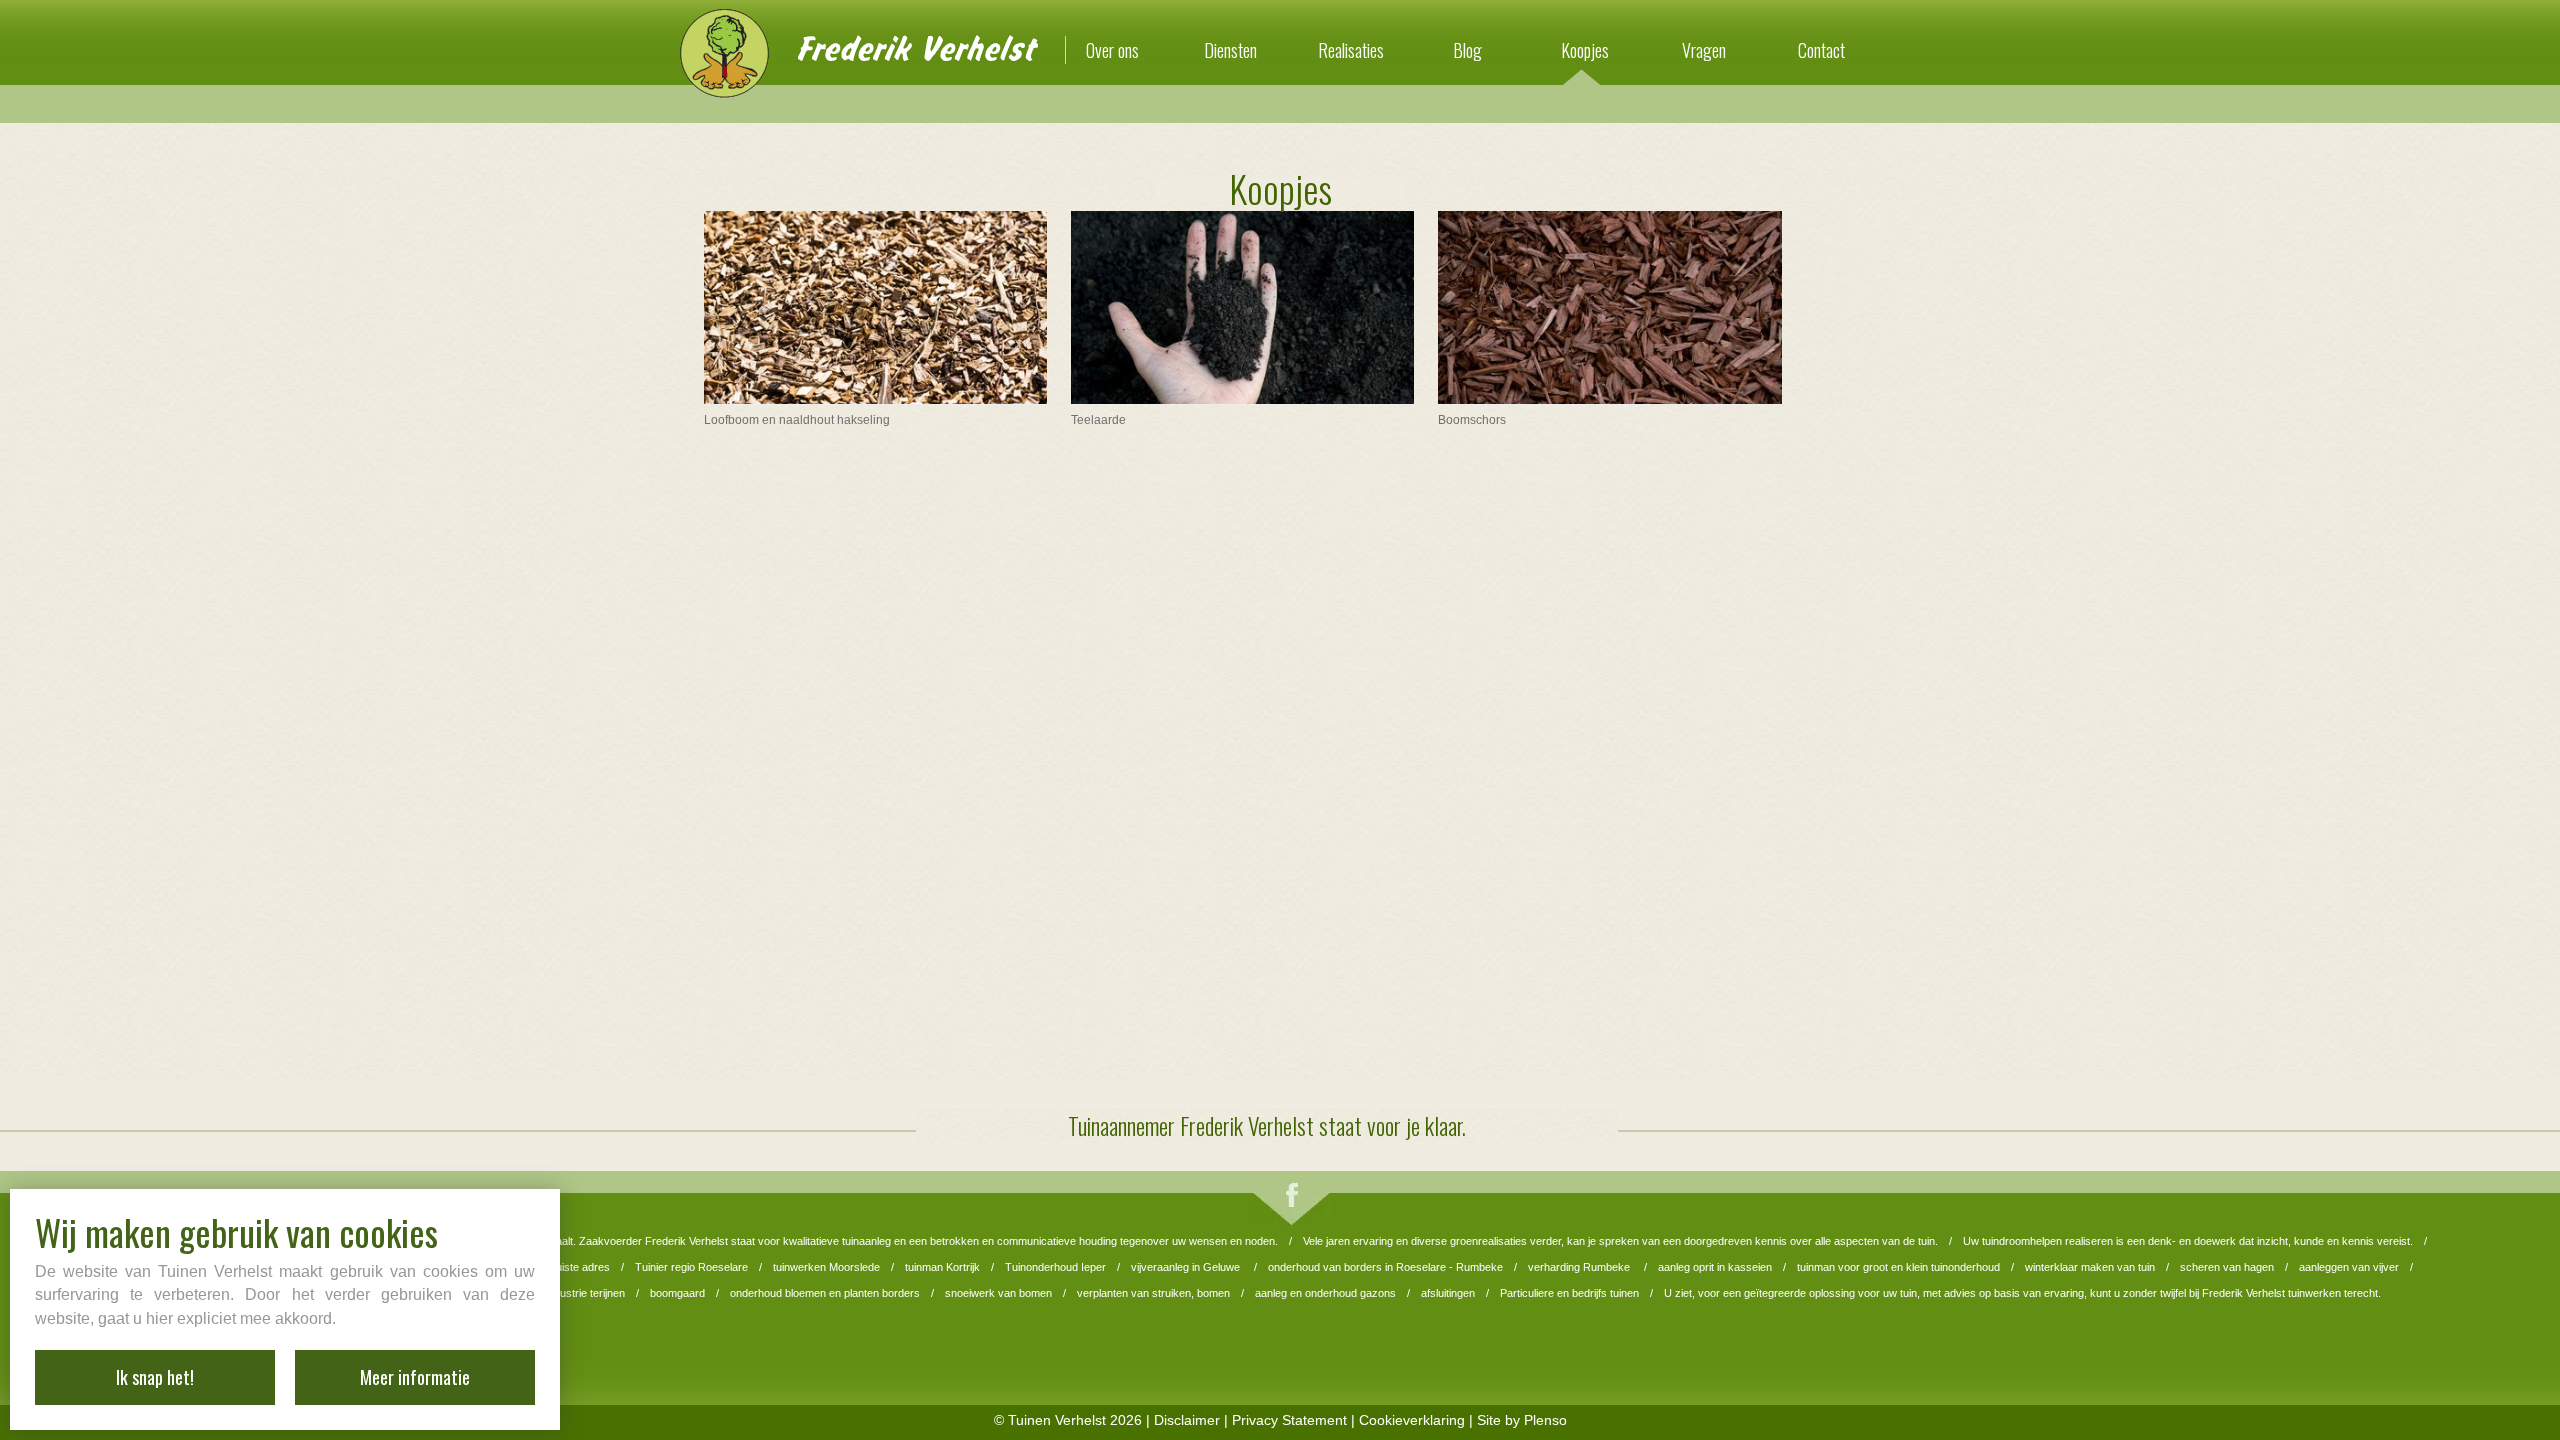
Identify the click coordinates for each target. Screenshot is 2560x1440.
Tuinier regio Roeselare (691, 1267)
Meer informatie (415, 1377)
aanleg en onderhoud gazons (1325, 1293)
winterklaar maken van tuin (2090, 1267)
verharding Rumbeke (1580, 1267)
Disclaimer (1187, 1420)
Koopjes (1585, 50)
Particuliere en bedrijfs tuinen (1569, 1293)
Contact (1821, 50)
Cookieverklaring (1412, 1420)
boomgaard (677, 1293)
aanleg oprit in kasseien (1715, 1267)
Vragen (1704, 50)
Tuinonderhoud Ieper (1055, 1267)
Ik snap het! (155, 1377)
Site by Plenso (1522, 1420)
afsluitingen (1448, 1293)
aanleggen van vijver (2349, 1267)
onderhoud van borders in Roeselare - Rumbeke (1385, 1267)
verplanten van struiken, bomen (1153, 1293)
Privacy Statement (1289, 1420)
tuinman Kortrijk (942, 1267)
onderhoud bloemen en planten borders (825, 1293)
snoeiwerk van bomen (998, 1293)
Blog (1467, 50)
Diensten (1230, 50)
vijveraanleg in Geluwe (1187, 1267)
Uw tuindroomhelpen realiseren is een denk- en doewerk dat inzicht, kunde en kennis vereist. (2188, 1241)
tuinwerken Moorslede (826, 1267)
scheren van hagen (2227, 1267)
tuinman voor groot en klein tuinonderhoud (1898, 1267)
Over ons (1112, 50)
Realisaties (1351, 50)
